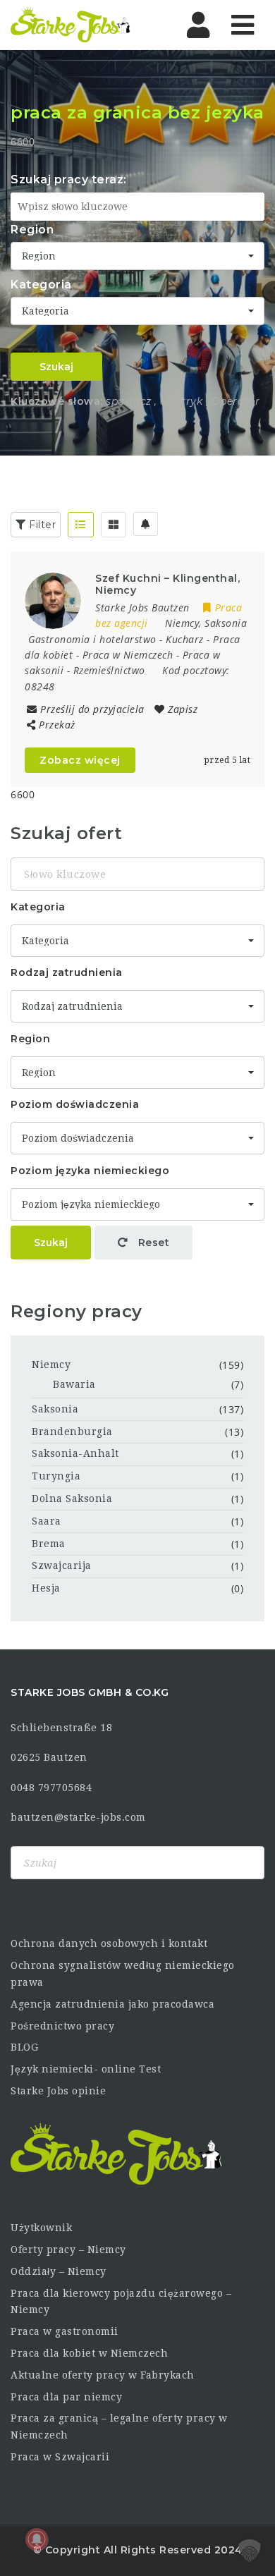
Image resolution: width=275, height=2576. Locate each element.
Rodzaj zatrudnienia (67, 972)
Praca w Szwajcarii (60, 2457)
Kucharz (185, 639)
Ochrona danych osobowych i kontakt (109, 1943)
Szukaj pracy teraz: (69, 179)
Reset (152, 1243)
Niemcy (51, 1365)
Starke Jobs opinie (58, 2091)
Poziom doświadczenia (75, 1104)
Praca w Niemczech (128, 655)
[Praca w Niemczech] (71, 25)
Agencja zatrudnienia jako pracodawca (112, 2004)
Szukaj (56, 367)
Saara (47, 1521)
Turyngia (56, 1476)
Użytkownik (41, 2228)
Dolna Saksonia (72, 1498)
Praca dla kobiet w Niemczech (89, 2353)
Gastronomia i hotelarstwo (92, 639)
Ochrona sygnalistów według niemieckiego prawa (123, 1974)
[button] (250, 2551)
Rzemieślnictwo (109, 670)
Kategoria (41, 285)
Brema (49, 1544)
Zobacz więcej (80, 760)
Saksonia (55, 1409)
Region (32, 230)
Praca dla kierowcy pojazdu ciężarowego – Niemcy (121, 2302)
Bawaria (74, 1384)
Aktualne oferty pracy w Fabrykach (103, 2375)
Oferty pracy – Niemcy (68, 2250)
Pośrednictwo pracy (62, 2026)
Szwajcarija (62, 1565)
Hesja (46, 1588)
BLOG (24, 2047)
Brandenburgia (72, 1432)
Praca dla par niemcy (66, 2397)
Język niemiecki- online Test (86, 2069)
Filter (41, 525)
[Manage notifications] (37, 2539)
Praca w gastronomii (65, 2331)
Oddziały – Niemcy (59, 2271)
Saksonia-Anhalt (75, 1453)
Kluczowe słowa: (57, 401)
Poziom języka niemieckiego (90, 1171)
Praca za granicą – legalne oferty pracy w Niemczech (119, 2427)
